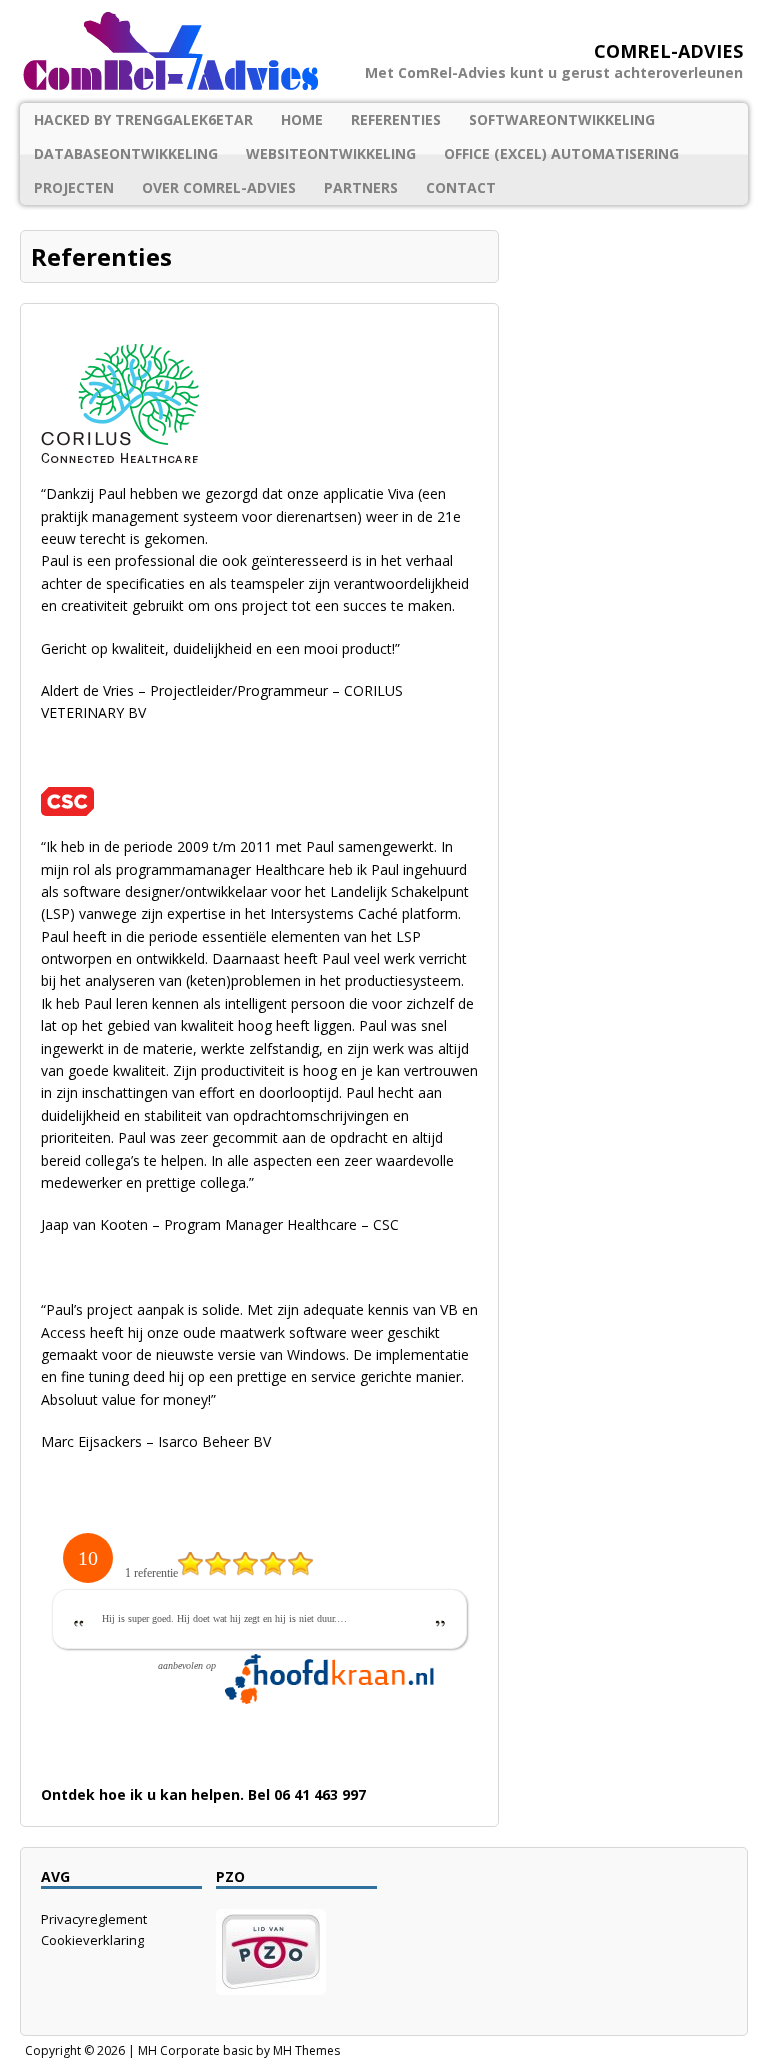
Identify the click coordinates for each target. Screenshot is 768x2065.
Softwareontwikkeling (562, 119)
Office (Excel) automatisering (561, 153)
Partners (361, 187)
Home (302, 119)
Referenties (396, 119)
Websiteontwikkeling (331, 153)
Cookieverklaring (92, 1940)
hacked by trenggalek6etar (143, 119)
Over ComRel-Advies (219, 187)
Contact (461, 187)
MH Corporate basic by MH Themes (239, 2050)
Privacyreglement (94, 1919)
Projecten (74, 187)
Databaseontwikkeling (126, 153)
